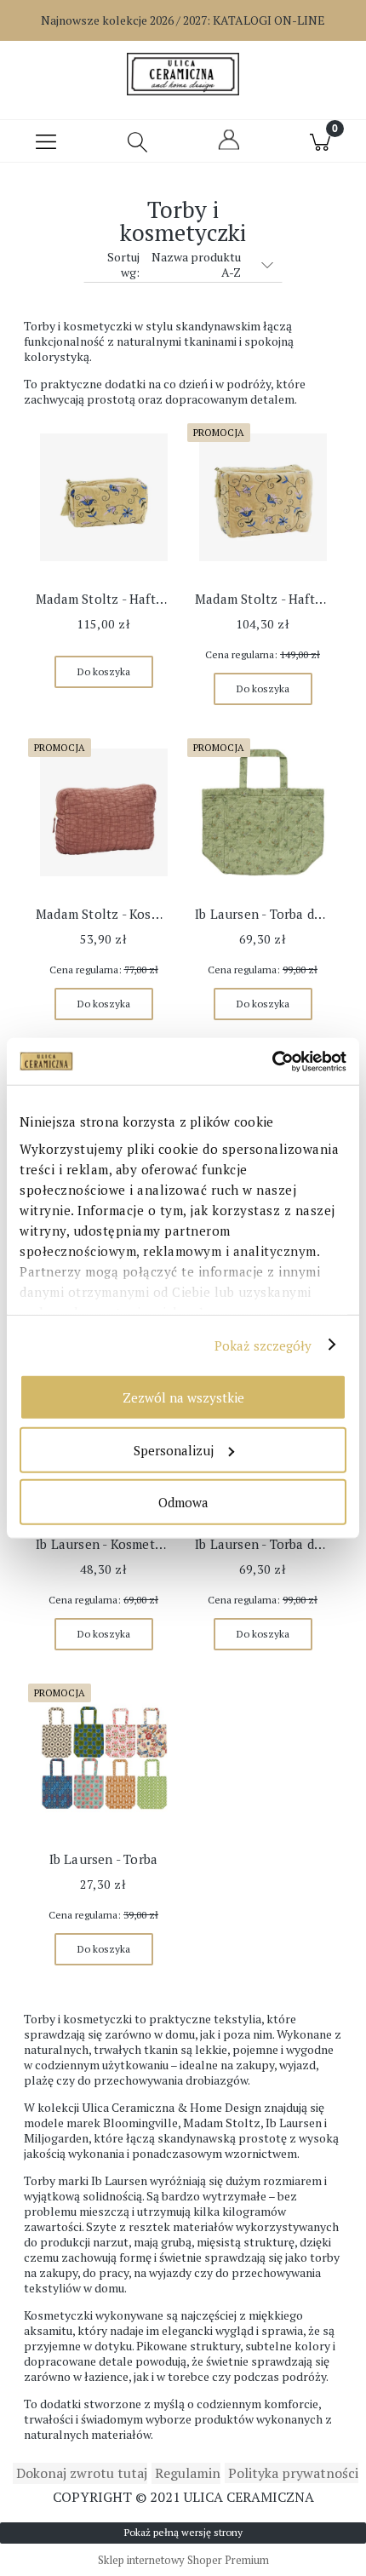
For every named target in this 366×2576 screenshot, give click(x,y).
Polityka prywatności (292, 2473)
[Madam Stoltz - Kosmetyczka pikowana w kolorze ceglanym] (103, 812)
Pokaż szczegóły (263, 1345)
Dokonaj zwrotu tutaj (80, 2473)
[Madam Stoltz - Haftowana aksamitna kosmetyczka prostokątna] (103, 497)
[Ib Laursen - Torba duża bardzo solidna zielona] (263, 812)
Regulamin (186, 2473)
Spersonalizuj (174, 1449)
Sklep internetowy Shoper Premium (183, 2560)
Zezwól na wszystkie (183, 1397)
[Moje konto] (229, 147)
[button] (46, 141)
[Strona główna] (183, 74)
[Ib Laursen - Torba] (103, 1758)
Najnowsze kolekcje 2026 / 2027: (183, 20)
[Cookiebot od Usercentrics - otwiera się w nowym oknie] (272, 1061)
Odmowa (183, 1502)
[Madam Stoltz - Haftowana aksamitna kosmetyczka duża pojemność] (263, 497)
